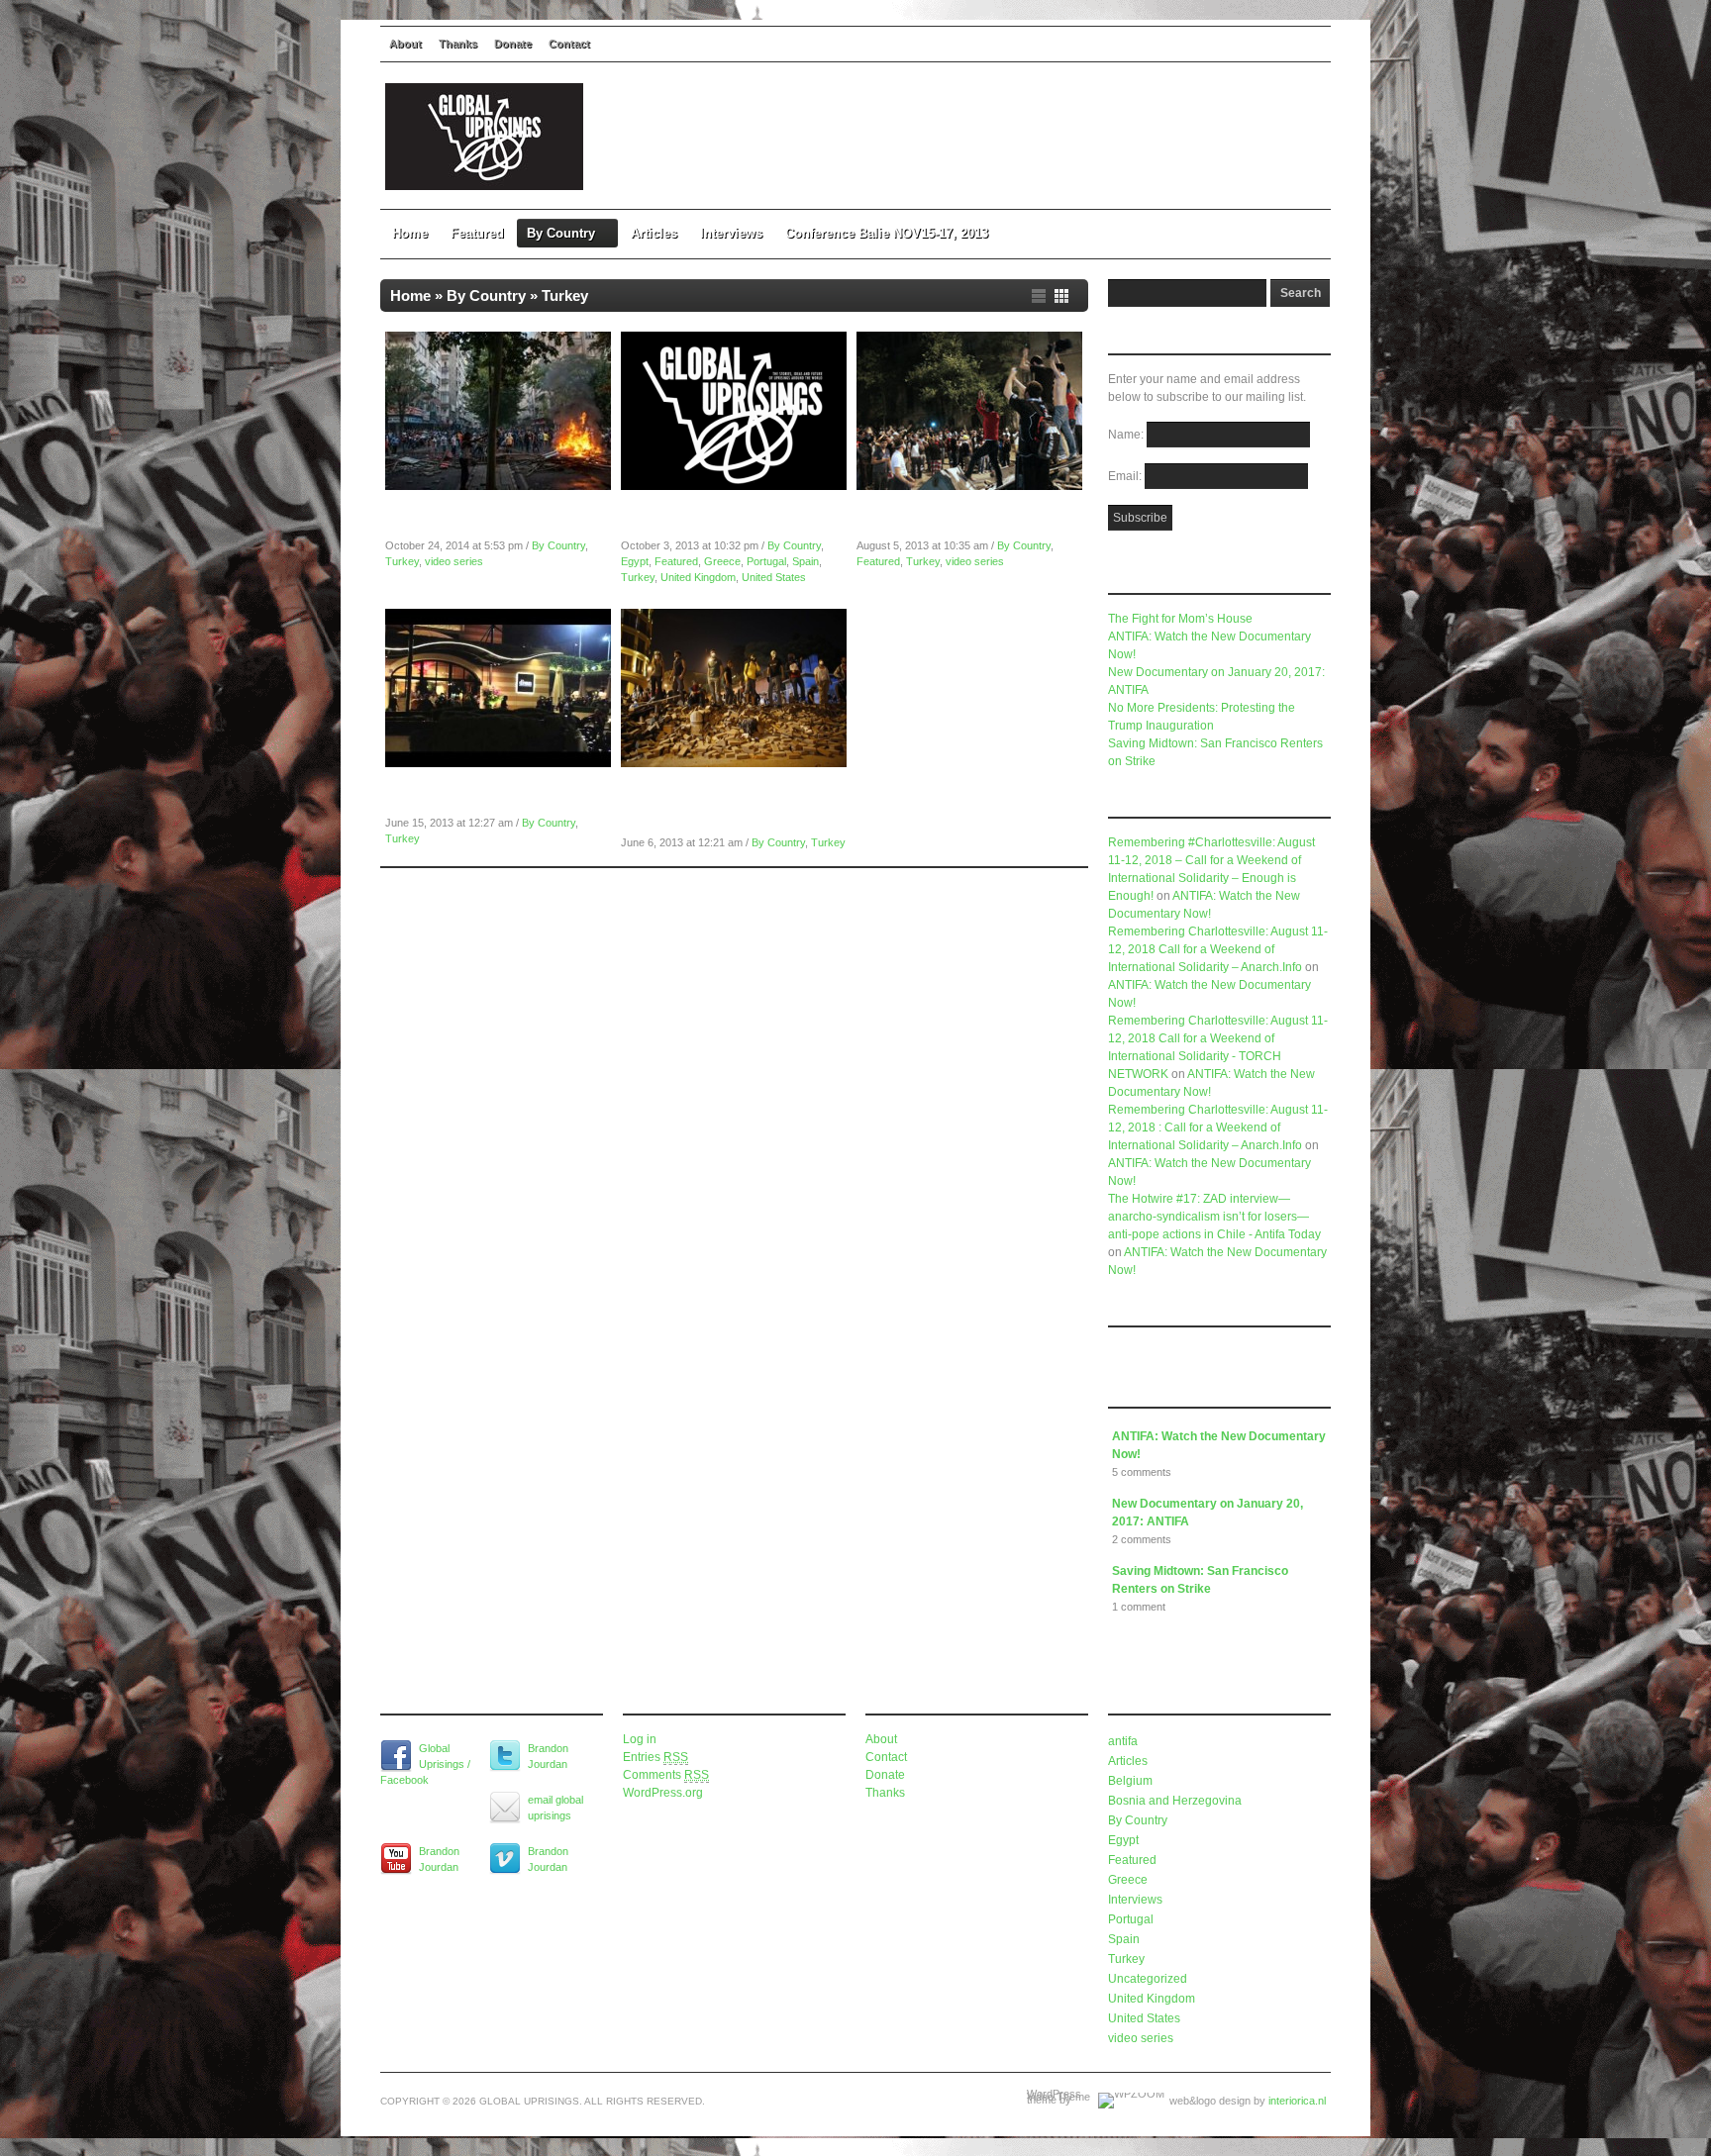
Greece (722, 561)
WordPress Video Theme (1058, 2095)
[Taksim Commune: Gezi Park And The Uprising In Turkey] (969, 486)
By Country (561, 233)
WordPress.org (663, 1793)
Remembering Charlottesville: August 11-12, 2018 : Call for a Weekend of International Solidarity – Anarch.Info (1218, 1127)
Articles (654, 233)
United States (774, 577)
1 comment (1139, 1607)
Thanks (458, 44)
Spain (805, 561)
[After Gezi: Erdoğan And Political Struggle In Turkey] (498, 486)
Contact (569, 44)
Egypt (635, 561)
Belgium (1130, 1781)
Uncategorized (1148, 1979)
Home (410, 233)
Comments (666, 1775)
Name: (1127, 435)
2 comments (1142, 1539)
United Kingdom (698, 577)
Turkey (402, 561)
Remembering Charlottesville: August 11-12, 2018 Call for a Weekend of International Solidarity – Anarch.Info (1218, 949)
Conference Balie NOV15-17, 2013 (887, 233)
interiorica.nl (1297, 2101)
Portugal (766, 561)
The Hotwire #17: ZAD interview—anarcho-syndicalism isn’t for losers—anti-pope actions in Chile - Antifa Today (1214, 1217)
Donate (513, 44)
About (405, 44)
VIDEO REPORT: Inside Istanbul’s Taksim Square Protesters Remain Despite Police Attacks (732, 805)
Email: (1126, 476)
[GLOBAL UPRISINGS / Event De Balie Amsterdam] (734, 486)
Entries (655, 1757)
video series (454, 561)
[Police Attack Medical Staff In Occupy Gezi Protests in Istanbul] (498, 763)
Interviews (731, 233)
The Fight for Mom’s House (1180, 619)
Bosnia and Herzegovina (1175, 1801)
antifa (1123, 1741)
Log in (640, 1739)
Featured (477, 233)
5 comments (1142, 1472)
